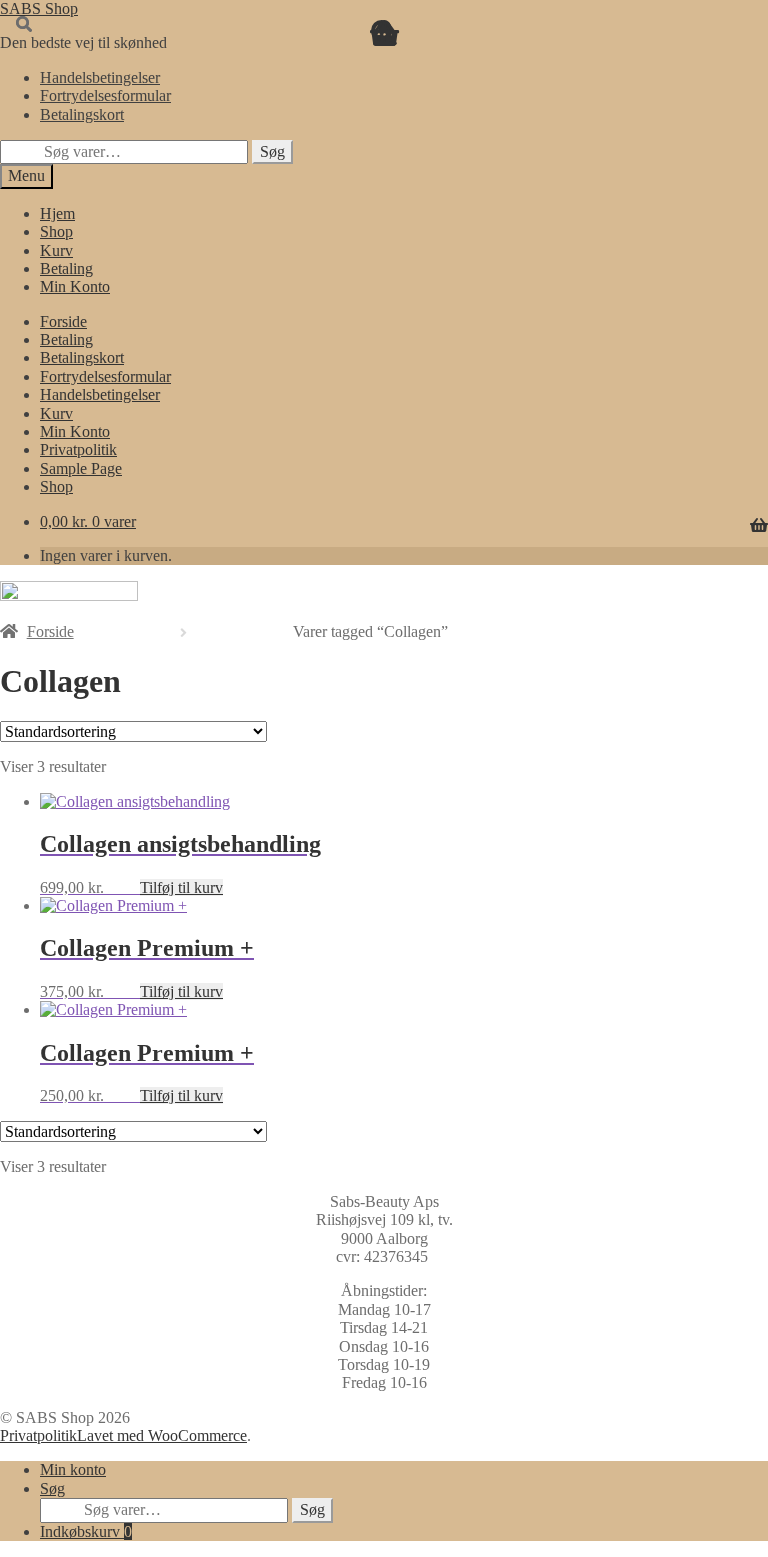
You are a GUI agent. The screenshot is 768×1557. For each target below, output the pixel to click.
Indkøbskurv (86, 1531)
